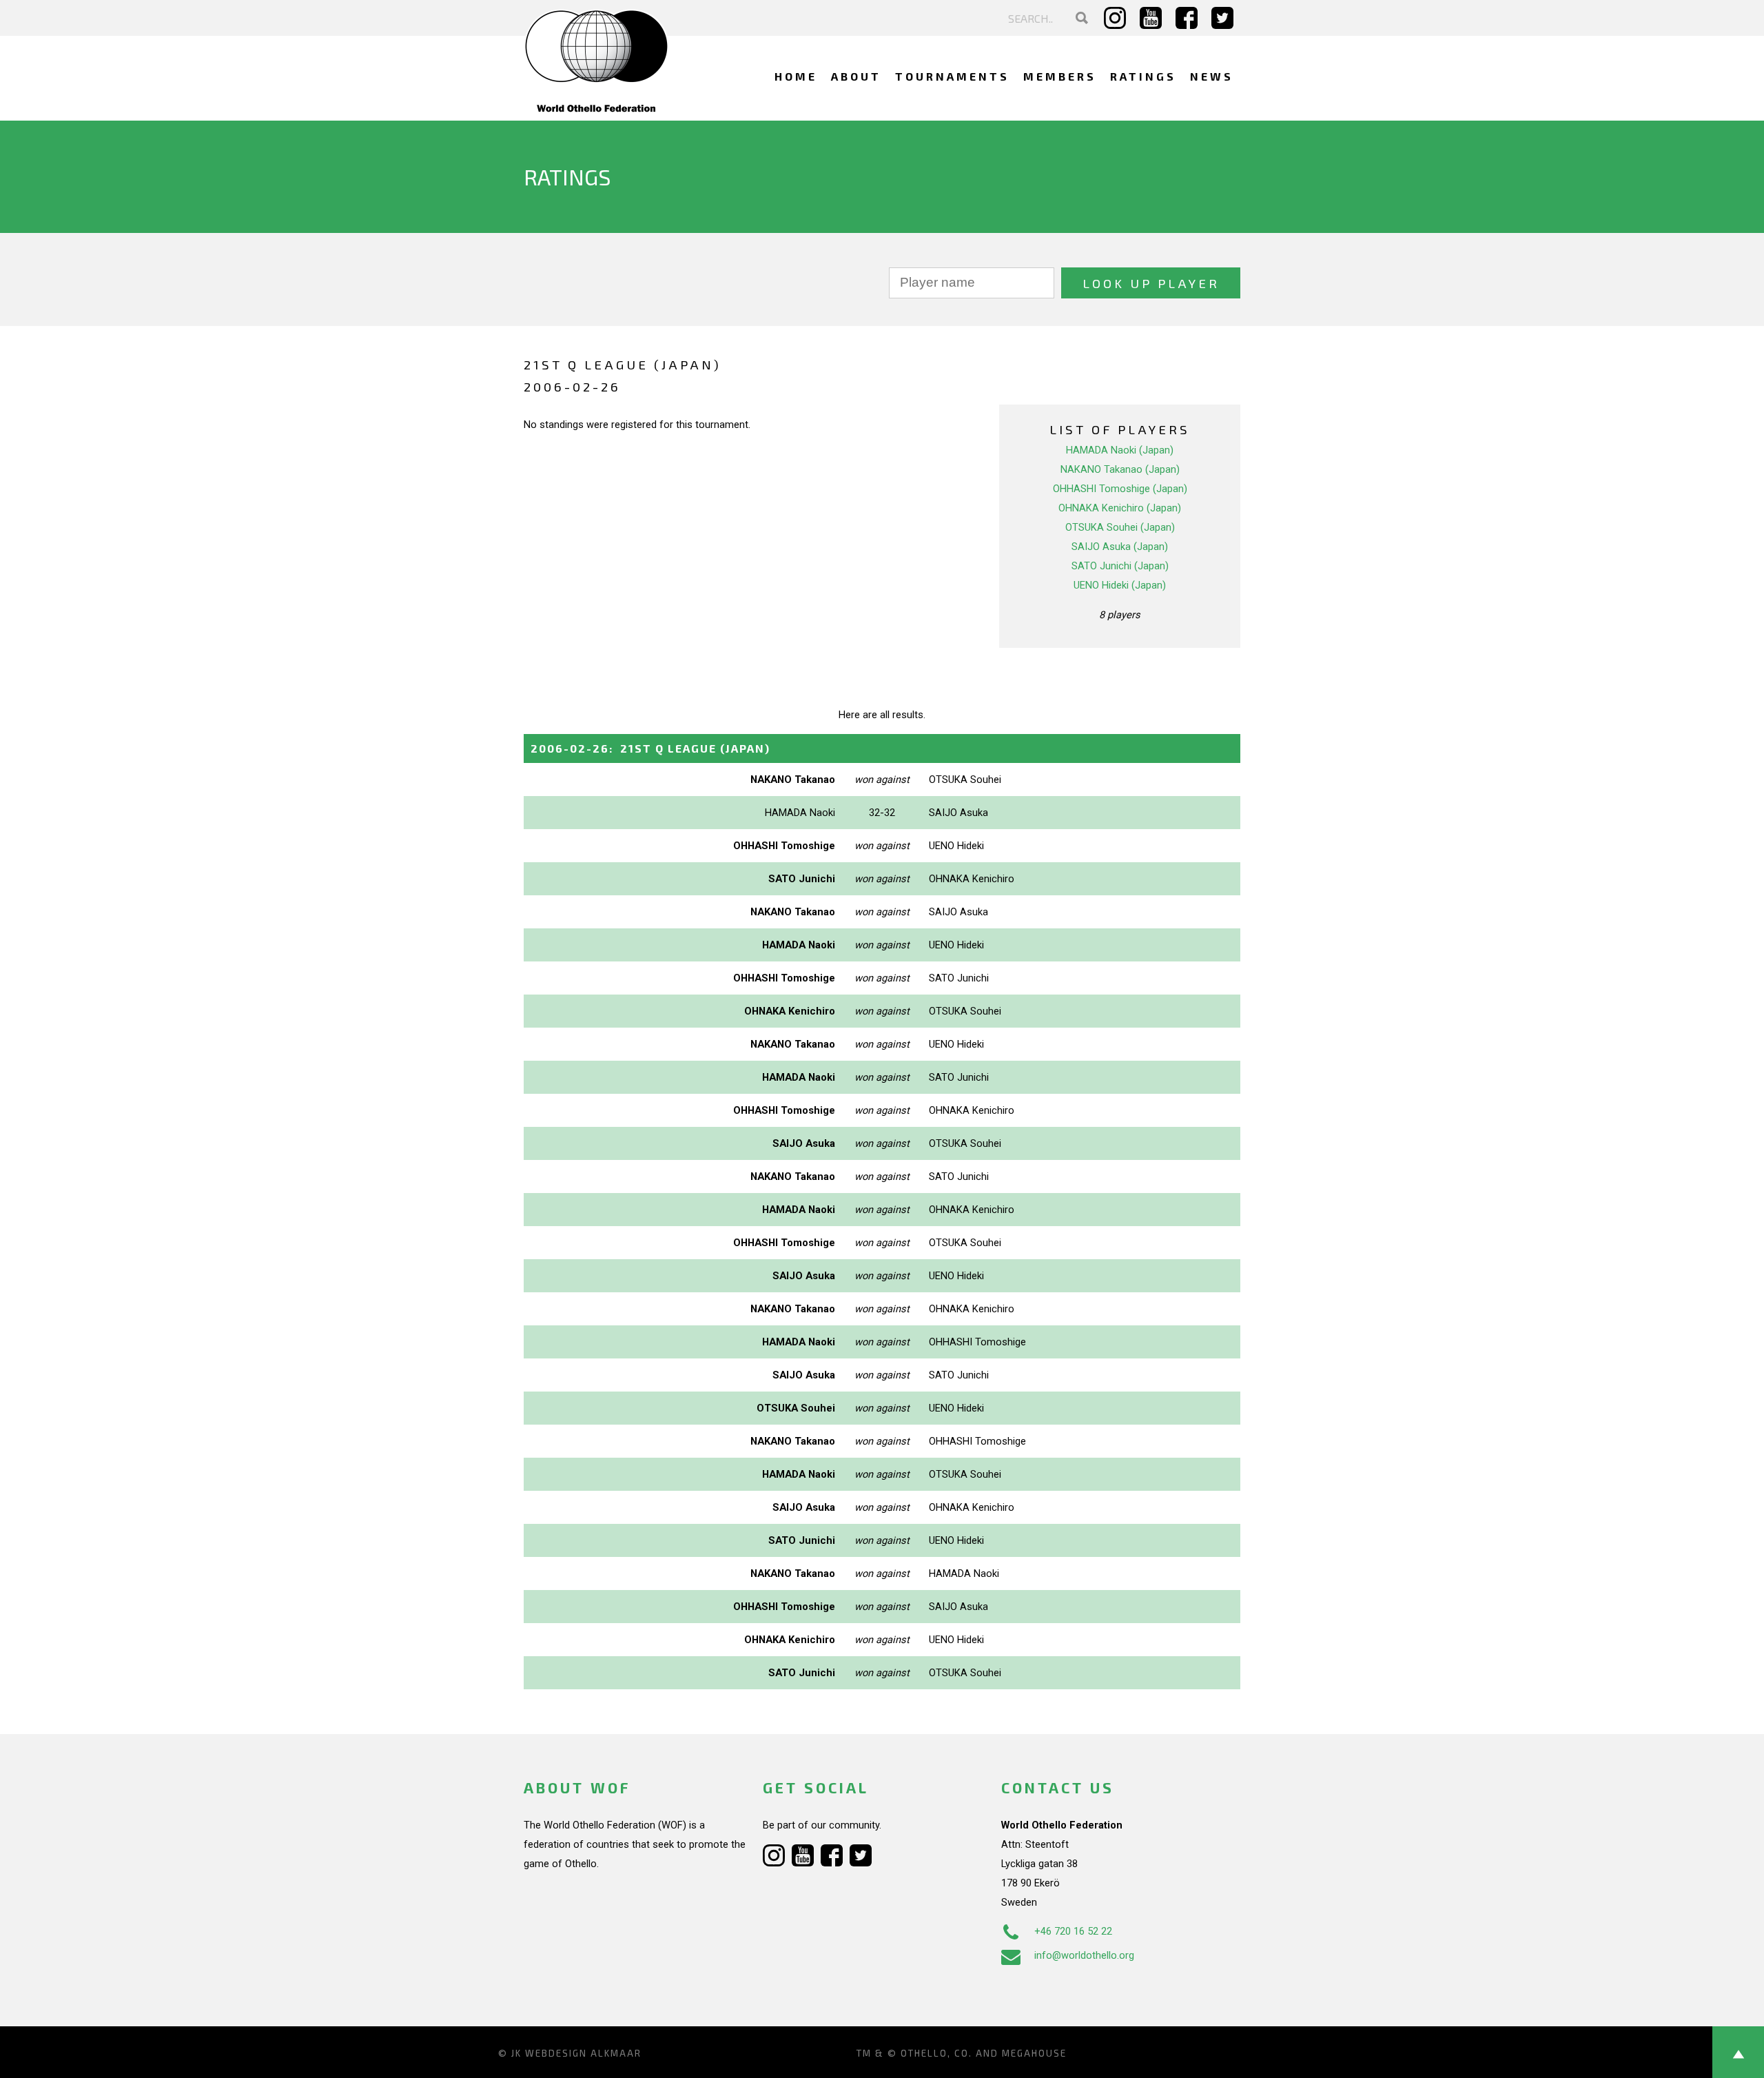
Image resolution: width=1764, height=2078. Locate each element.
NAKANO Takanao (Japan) (1120, 469)
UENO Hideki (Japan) (1120, 585)
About (856, 76)
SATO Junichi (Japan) (1120, 566)
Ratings (1143, 76)
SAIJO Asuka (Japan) (1120, 547)
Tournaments (952, 76)
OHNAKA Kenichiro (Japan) (1120, 508)
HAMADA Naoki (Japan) (1120, 450)
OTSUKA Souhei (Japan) (1120, 527)
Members (1060, 76)
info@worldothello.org (1084, 1955)
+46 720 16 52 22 (1073, 1931)
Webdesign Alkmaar (583, 2053)
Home (796, 76)
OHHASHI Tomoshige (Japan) (1120, 489)
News (1212, 76)
